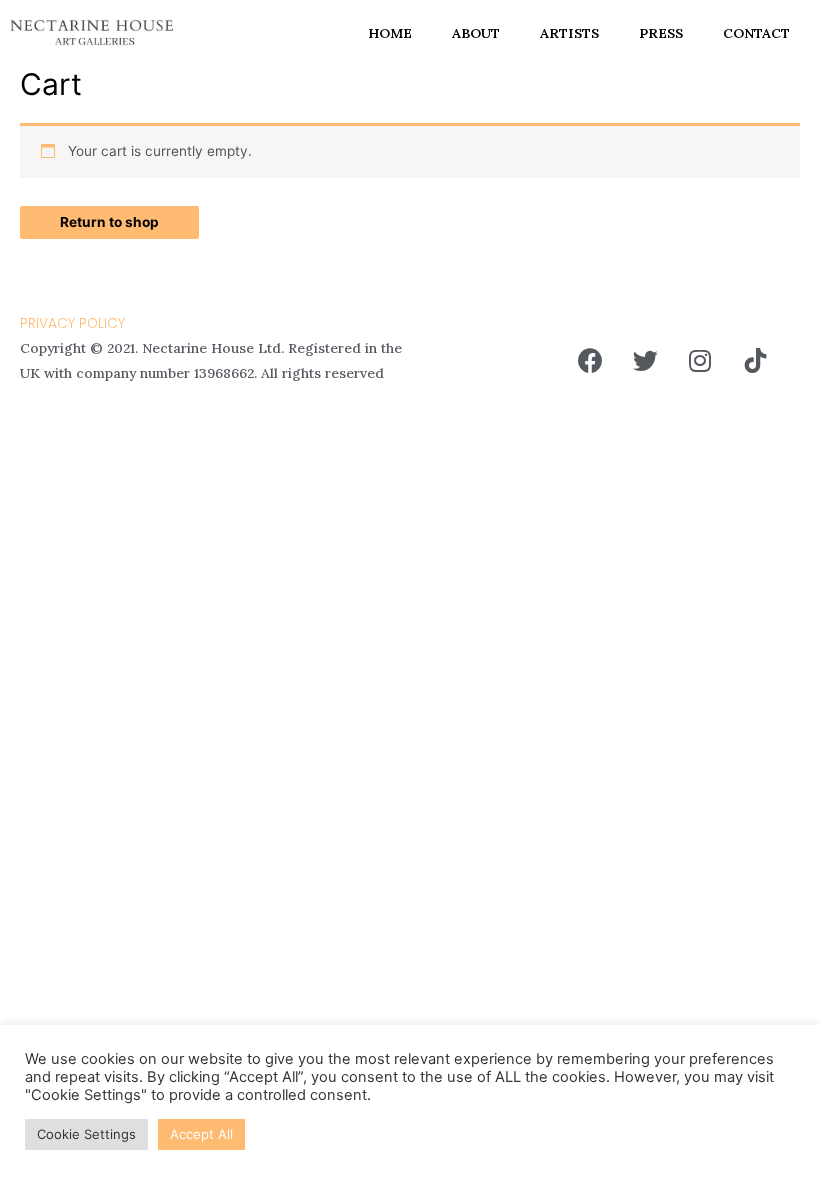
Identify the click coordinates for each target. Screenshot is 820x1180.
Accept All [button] (201, 1134)
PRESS (661, 33)
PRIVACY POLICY (72, 323)
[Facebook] (590, 361)
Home (390, 33)
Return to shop (109, 222)
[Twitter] (645, 361)
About (476, 33)
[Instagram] (700, 361)
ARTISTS (569, 33)
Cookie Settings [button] (86, 1134)
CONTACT (756, 33)
